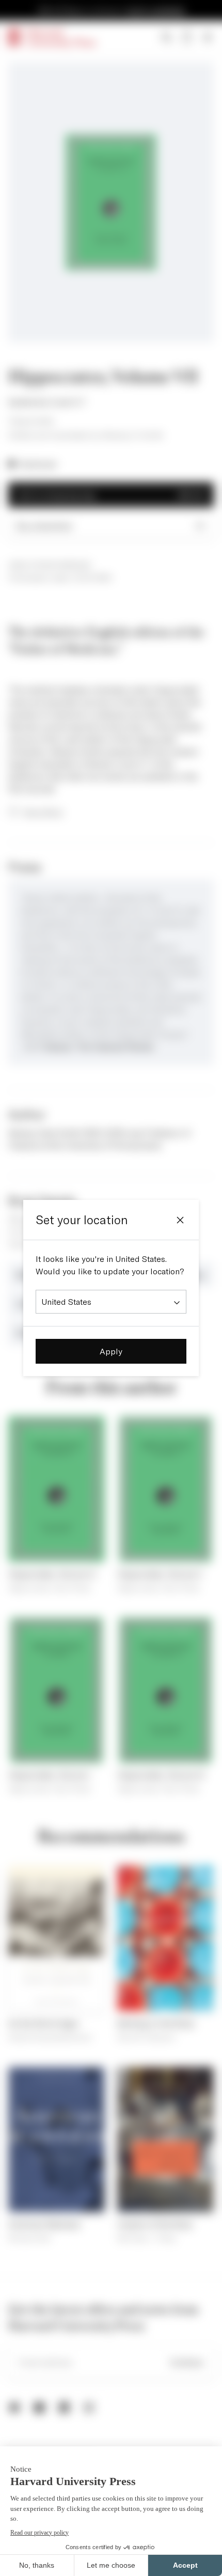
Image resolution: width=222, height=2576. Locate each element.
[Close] (180, 1220)
